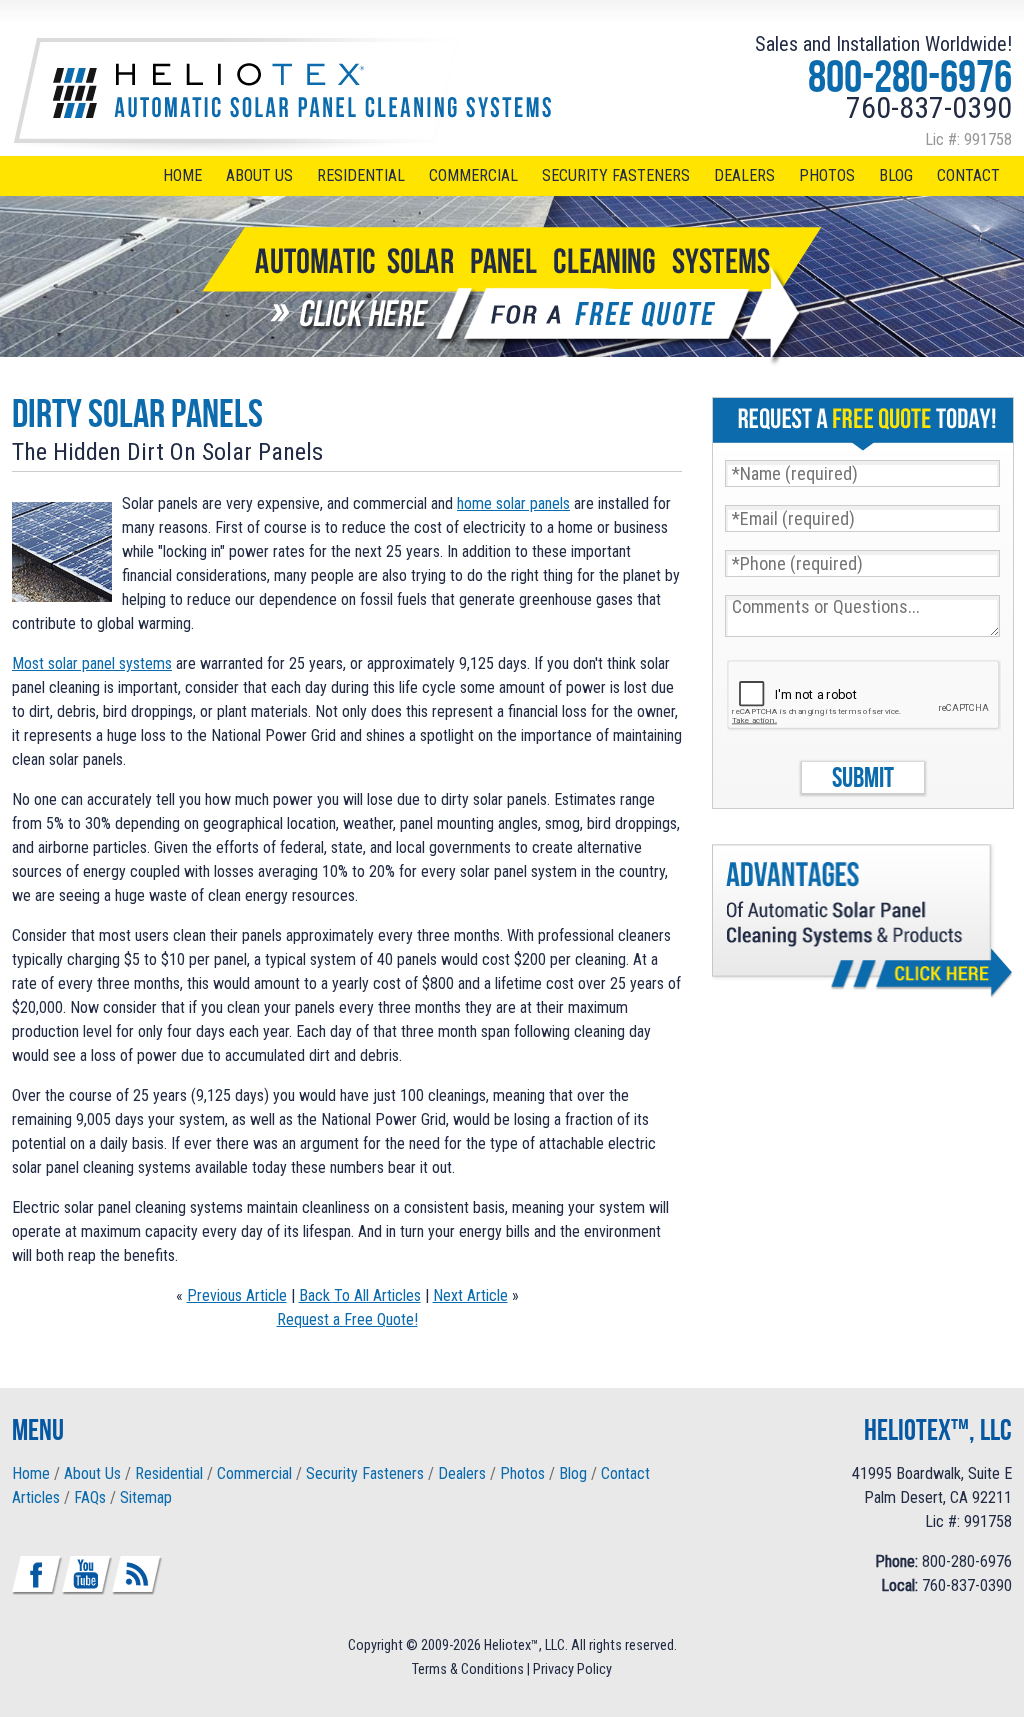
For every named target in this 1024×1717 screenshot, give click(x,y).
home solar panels (513, 503)
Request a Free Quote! (347, 1319)
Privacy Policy (572, 1669)
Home (182, 175)
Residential (361, 175)
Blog (896, 175)
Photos (827, 175)
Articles (36, 1497)
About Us (259, 175)
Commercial (473, 175)
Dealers (744, 175)
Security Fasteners (616, 175)
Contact (968, 175)
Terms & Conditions (468, 1669)
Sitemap (146, 1497)
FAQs (90, 1497)
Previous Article (237, 1295)
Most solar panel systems (92, 663)
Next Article (470, 1295)
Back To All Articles (360, 1295)
